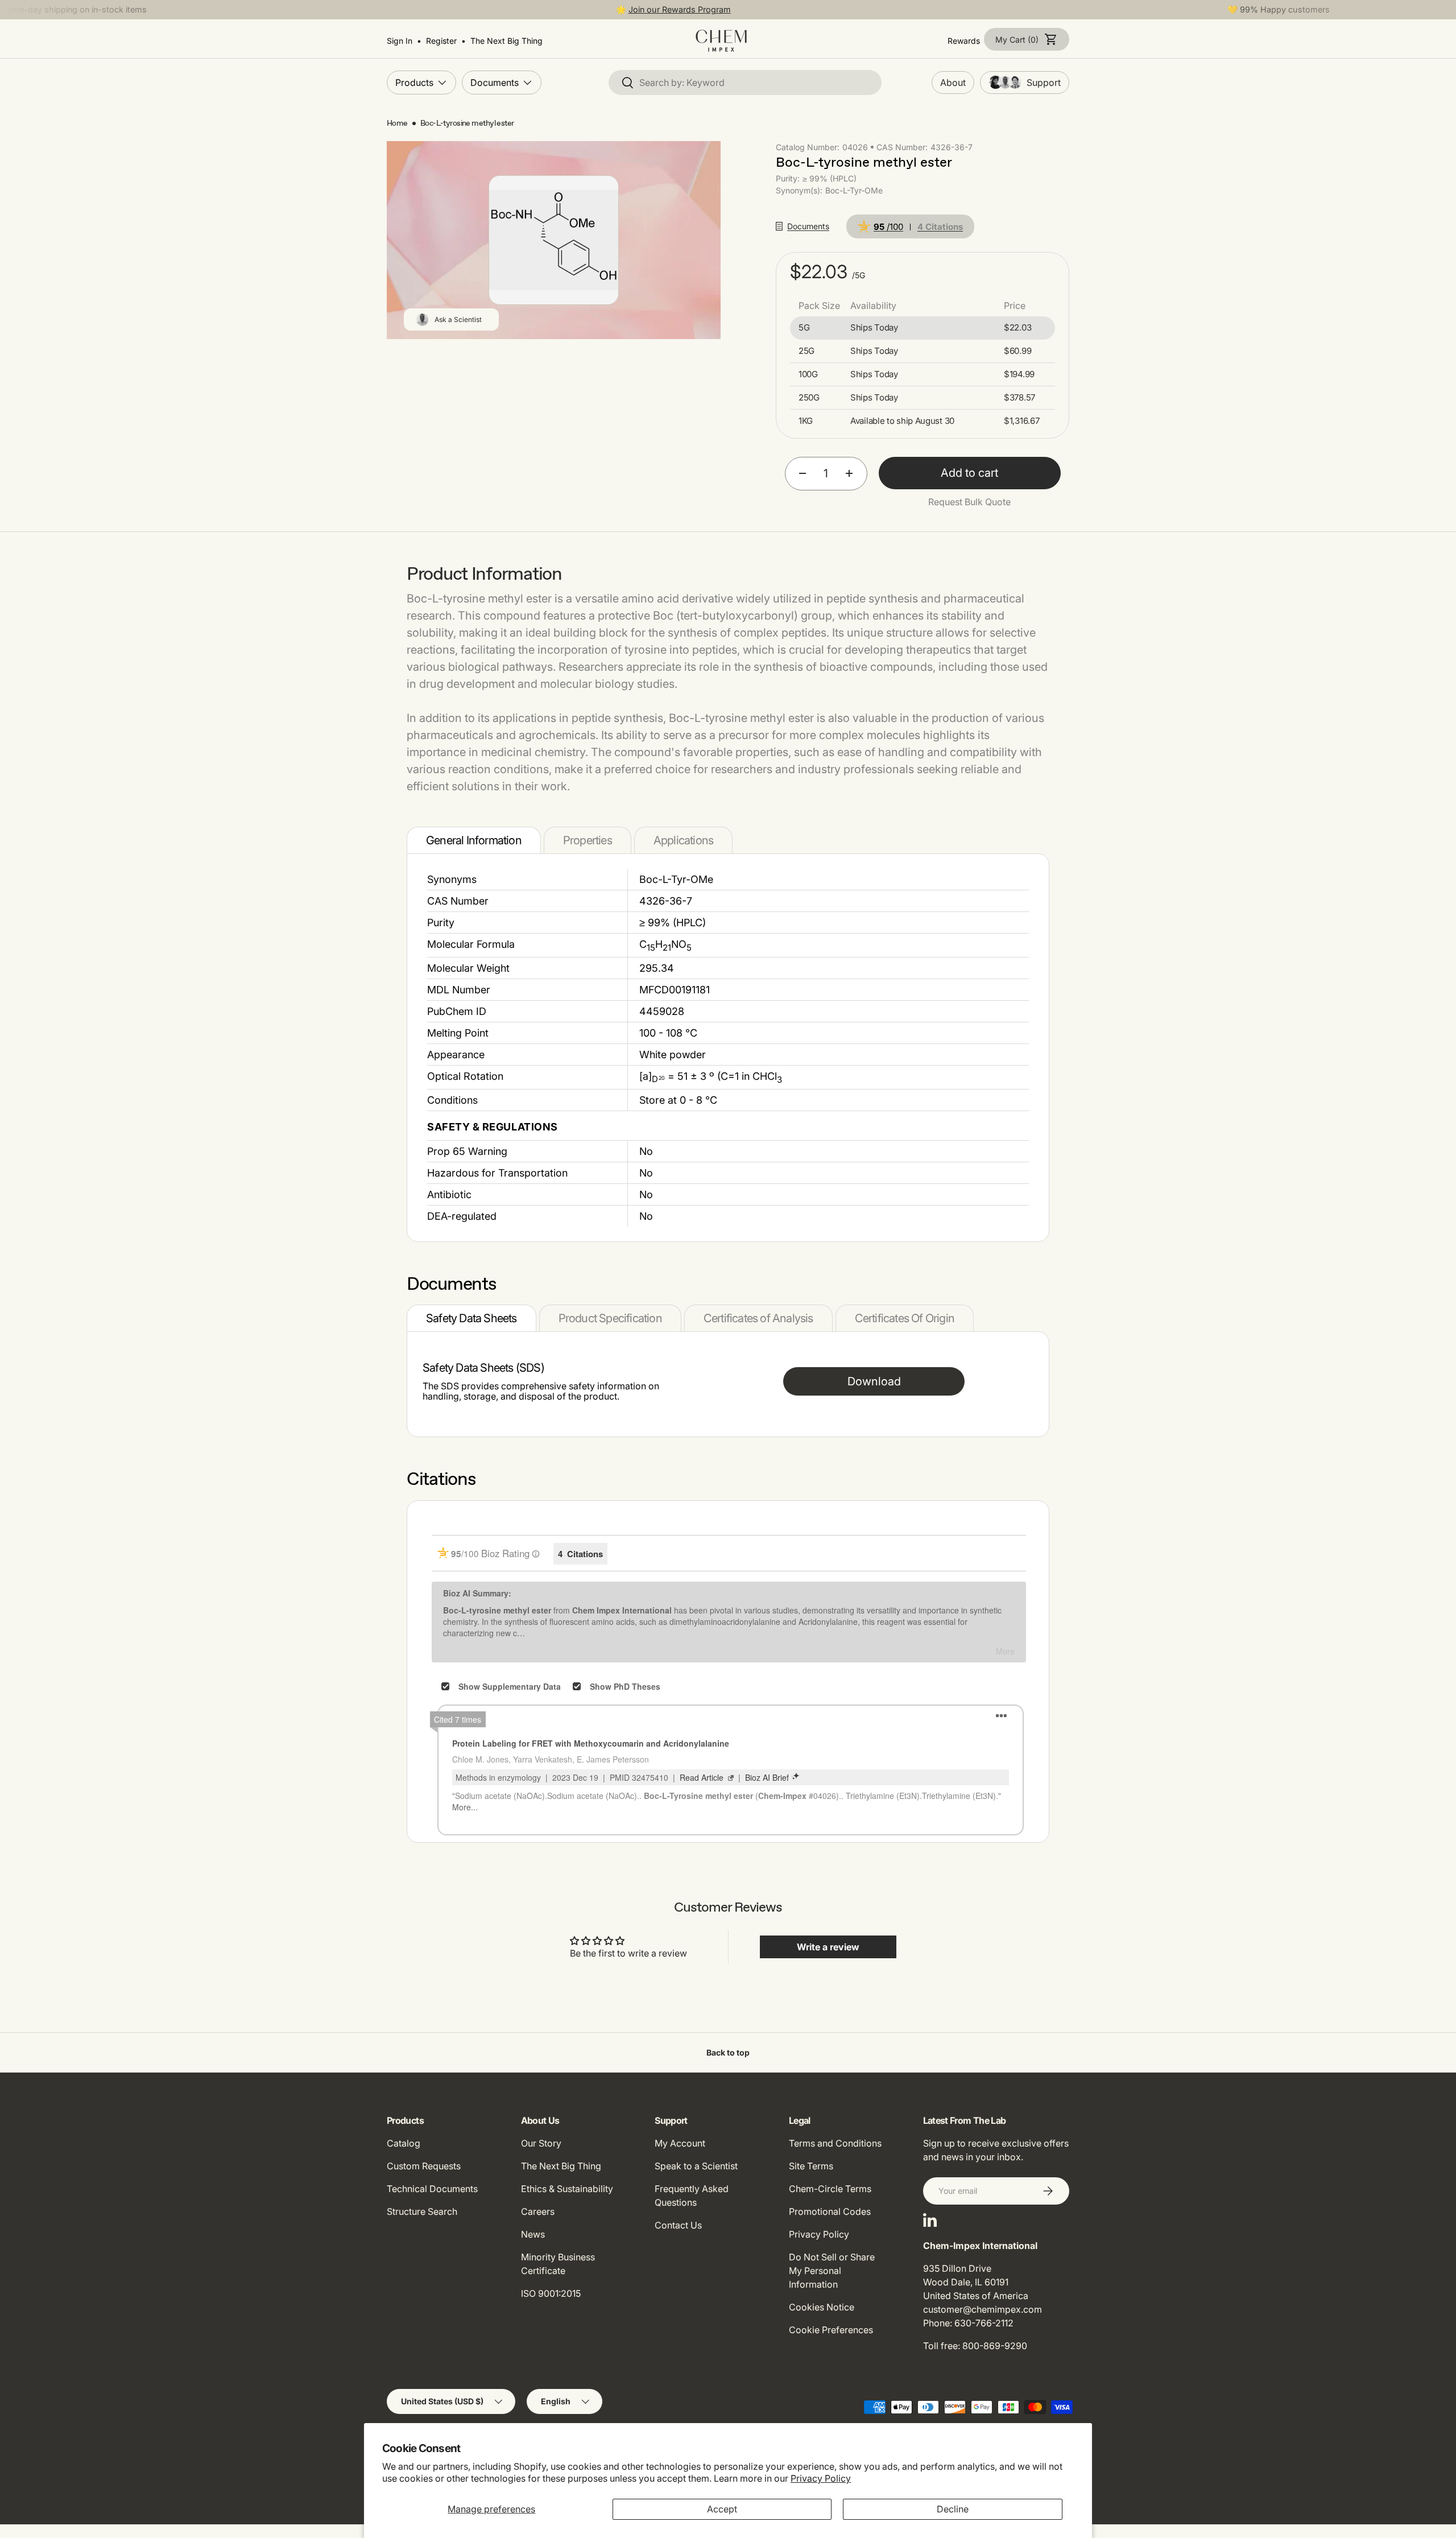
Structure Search (422, 2211)
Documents (495, 82)
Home (397, 123)
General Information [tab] (474, 840)
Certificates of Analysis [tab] (758, 1318)
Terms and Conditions (835, 2143)
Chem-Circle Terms (830, 2189)
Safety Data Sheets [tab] (471, 1318)
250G (809, 398)
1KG (806, 421)
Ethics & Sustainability (567, 2189)
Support (1044, 82)
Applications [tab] (683, 840)
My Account (680, 2143)
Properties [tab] (588, 840)
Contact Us (678, 2225)
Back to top (728, 2052)
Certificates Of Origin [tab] (905, 1318)
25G (806, 351)
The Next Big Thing (561, 2166)
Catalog (404, 2143)
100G (808, 374)
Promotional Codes (830, 2211)
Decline (953, 2509)
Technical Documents (432, 2189)
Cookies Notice (822, 2307)
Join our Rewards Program (680, 9)
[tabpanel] (728, 1048)
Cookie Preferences (831, 2330)
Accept (722, 2509)
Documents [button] (808, 226)
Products (414, 82)
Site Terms (811, 2166)
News (533, 2234)
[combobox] (745, 82)
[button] (1027, 39)
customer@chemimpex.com (983, 2309)
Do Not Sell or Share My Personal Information (832, 2271)
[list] (554, 240)
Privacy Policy (821, 2478)
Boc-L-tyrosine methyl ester (467, 123)
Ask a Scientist (458, 319)
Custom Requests (424, 2166)
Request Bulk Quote (969, 502)
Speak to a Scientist (696, 2166)
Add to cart (969, 473)
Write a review (828, 1947)
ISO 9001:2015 (551, 2293)
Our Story (541, 2143)
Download (874, 1381)
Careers (538, 2211)
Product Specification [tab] (610, 1318)
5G (804, 328)
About (953, 82)
